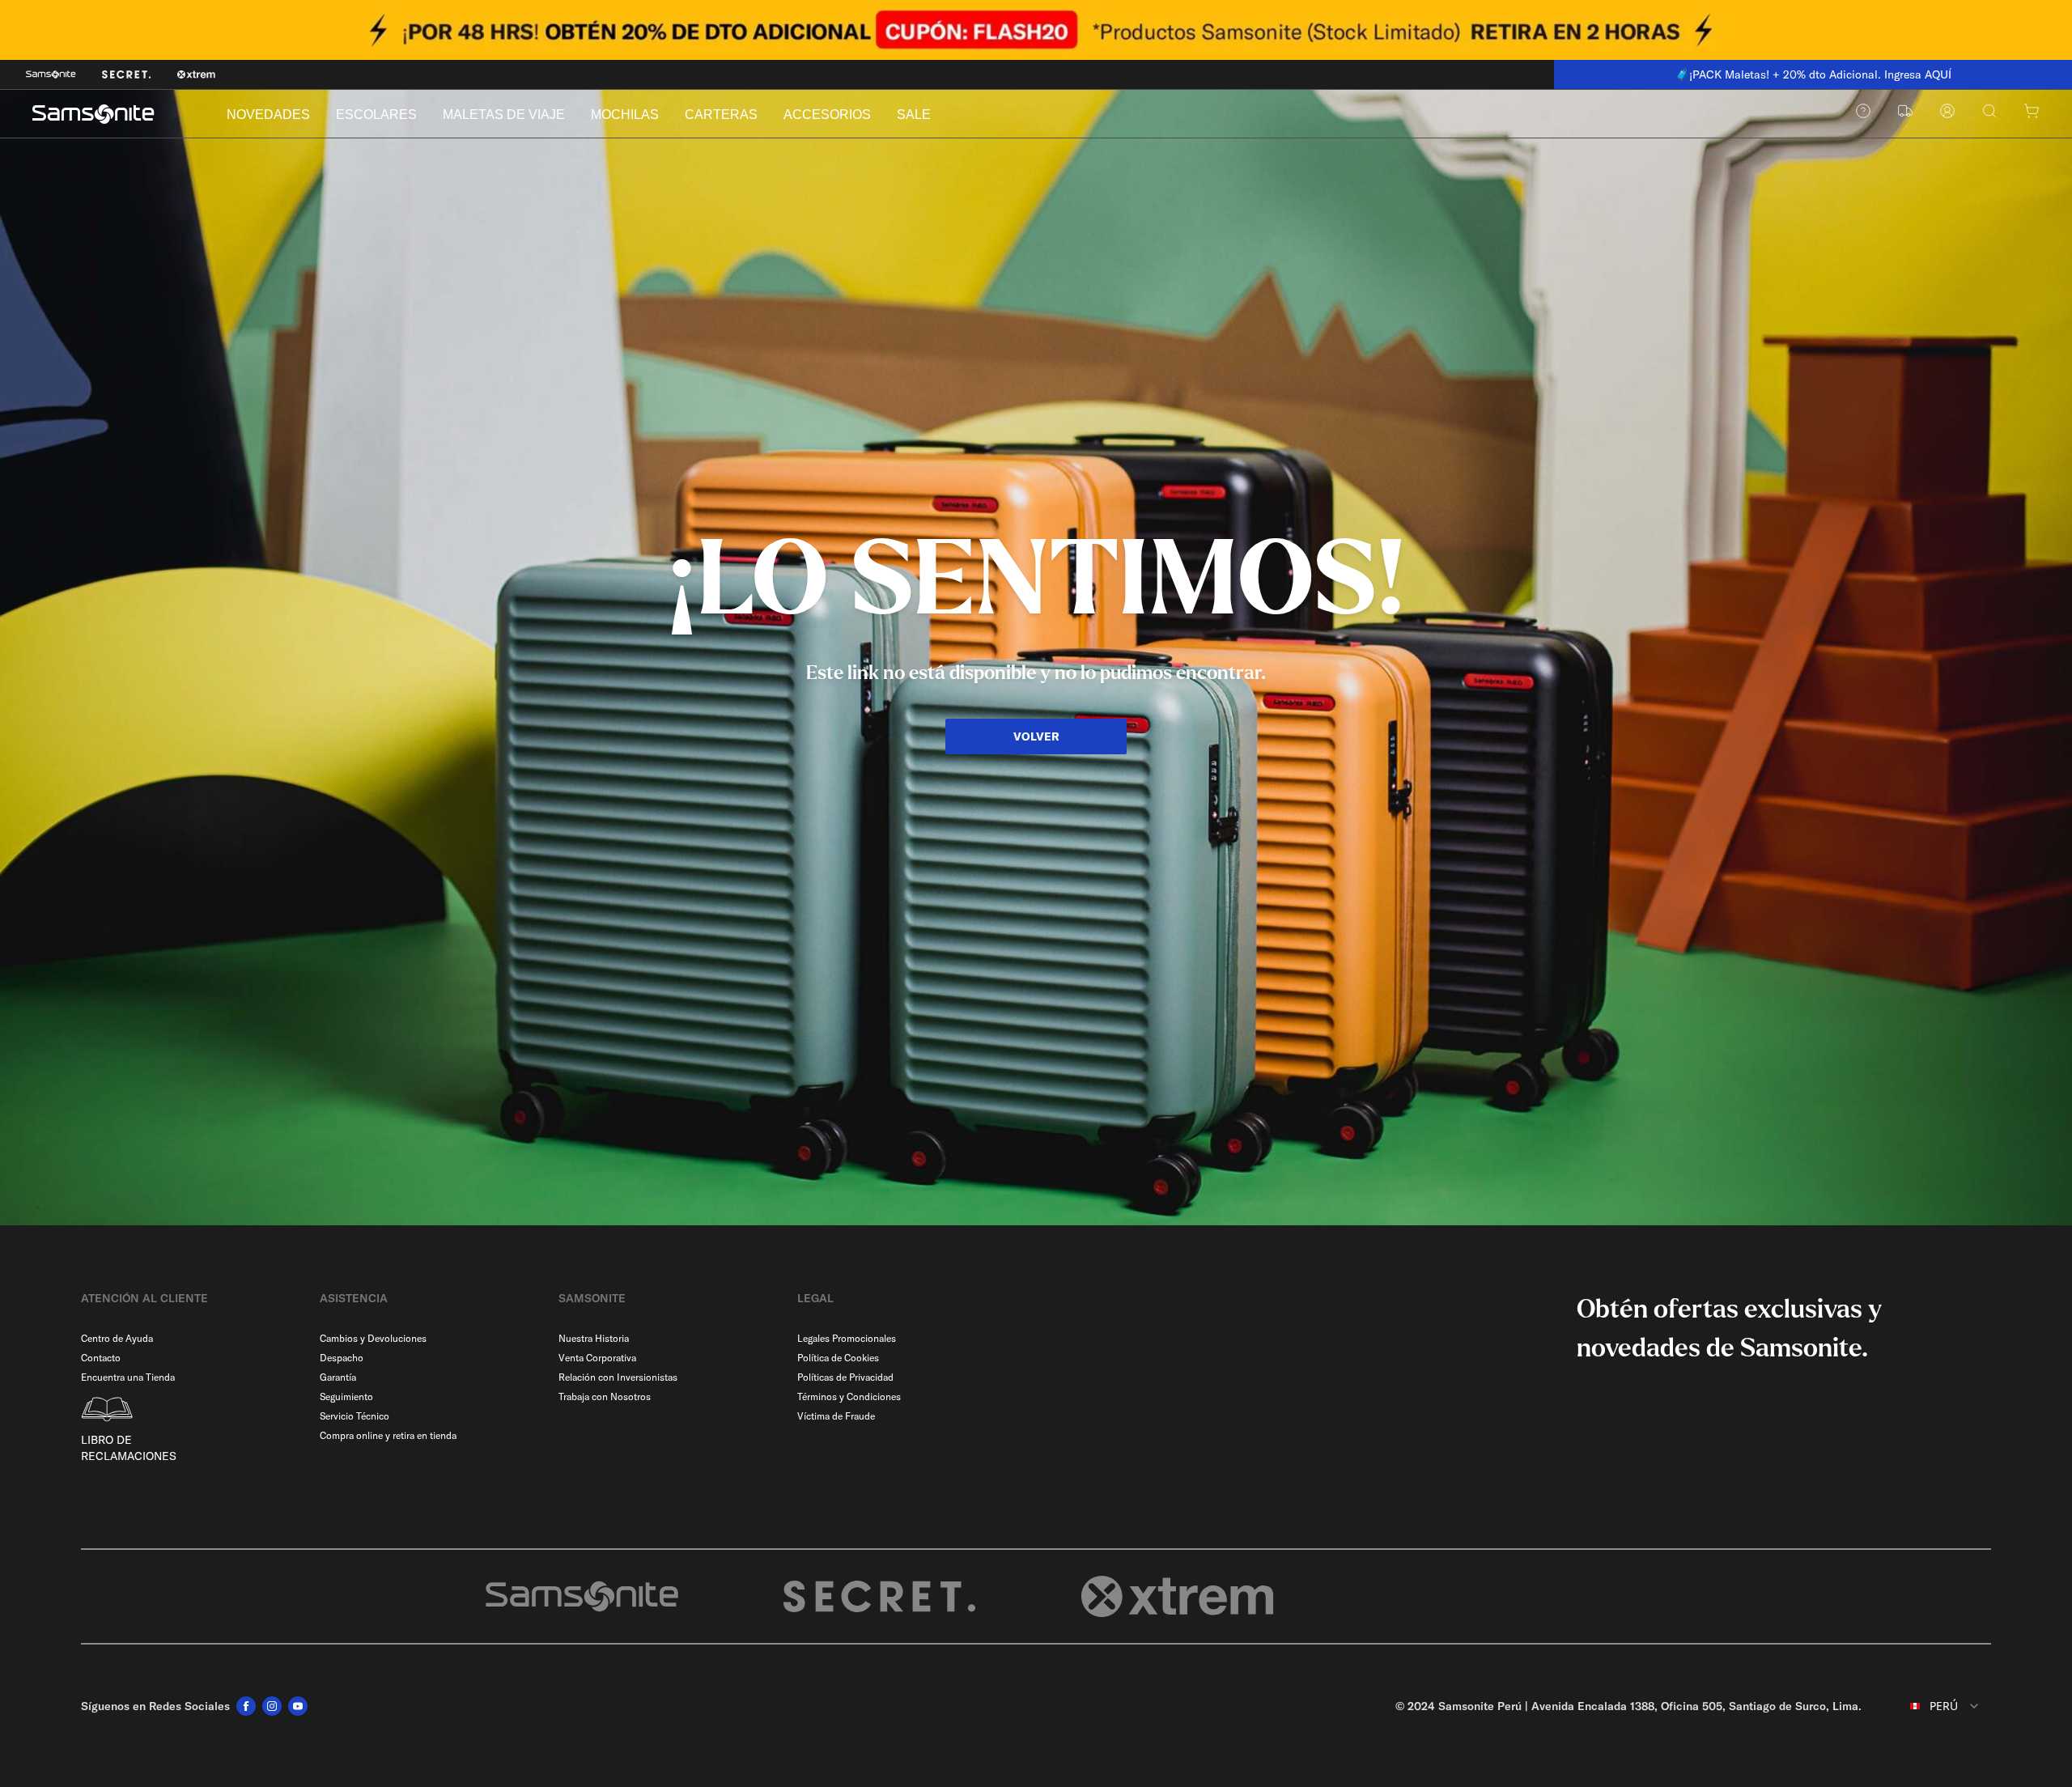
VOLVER (1036, 736)
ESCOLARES (376, 115)
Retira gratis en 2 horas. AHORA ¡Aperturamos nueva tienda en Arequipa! (1820, 74)
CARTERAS (721, 115)
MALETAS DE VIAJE (504, 115)
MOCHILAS (625, 115)
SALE (914, 115)
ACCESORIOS (827, 115)
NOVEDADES (268, 115)
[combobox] (1933, 1706)
